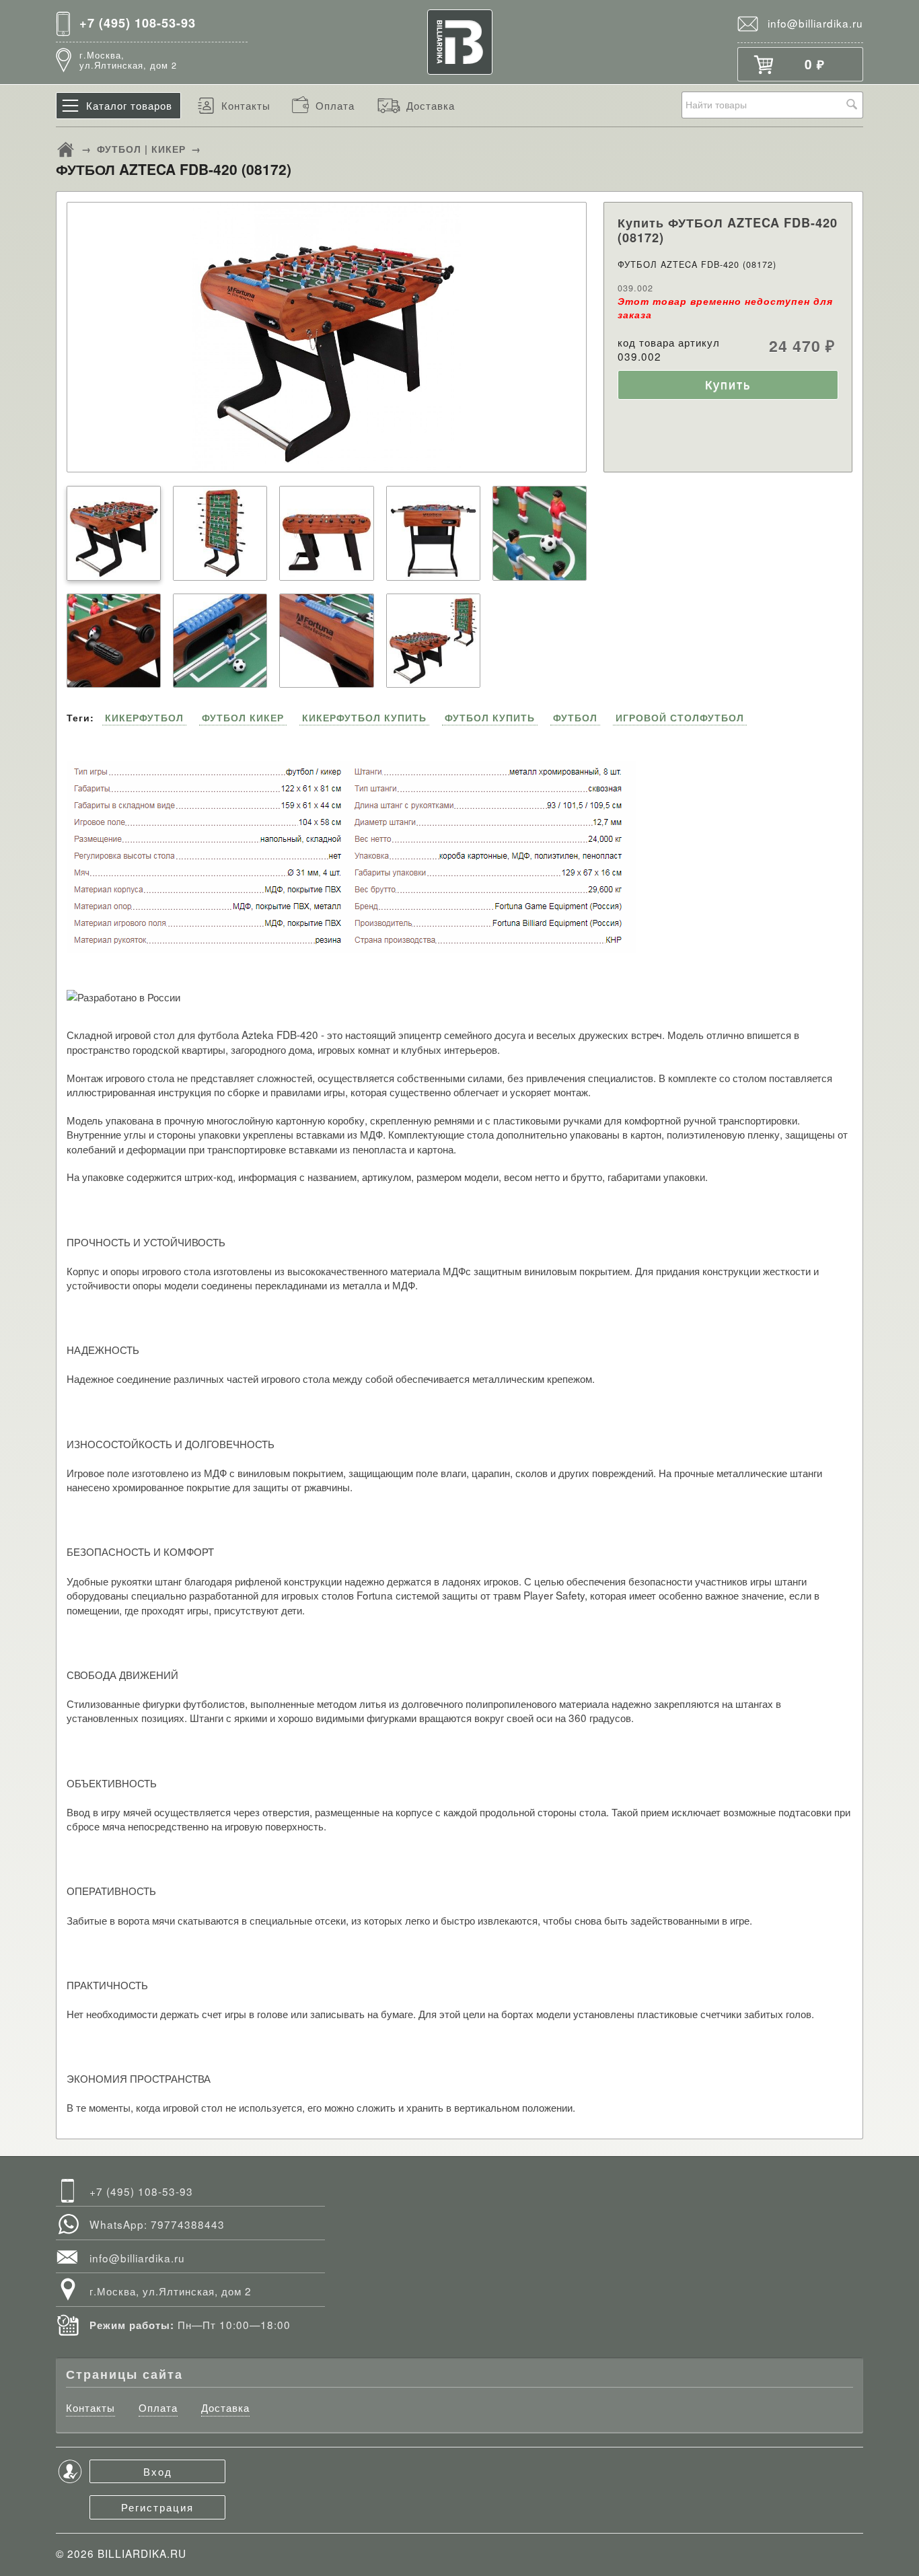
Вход (158, 2471)
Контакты (246, 105)
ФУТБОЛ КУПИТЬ (490, 717)
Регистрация (157, 2507)
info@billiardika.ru (815, 23)
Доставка (431, 105)
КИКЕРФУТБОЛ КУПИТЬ (364, 717)
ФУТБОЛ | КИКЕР (141, 149)
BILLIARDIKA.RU (142, 2553)
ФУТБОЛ (575, 717)
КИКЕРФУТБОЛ (144, 717)
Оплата (335, 105)
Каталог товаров (129, 105)
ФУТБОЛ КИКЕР (243, 717)
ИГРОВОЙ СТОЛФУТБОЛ (680, 717)
